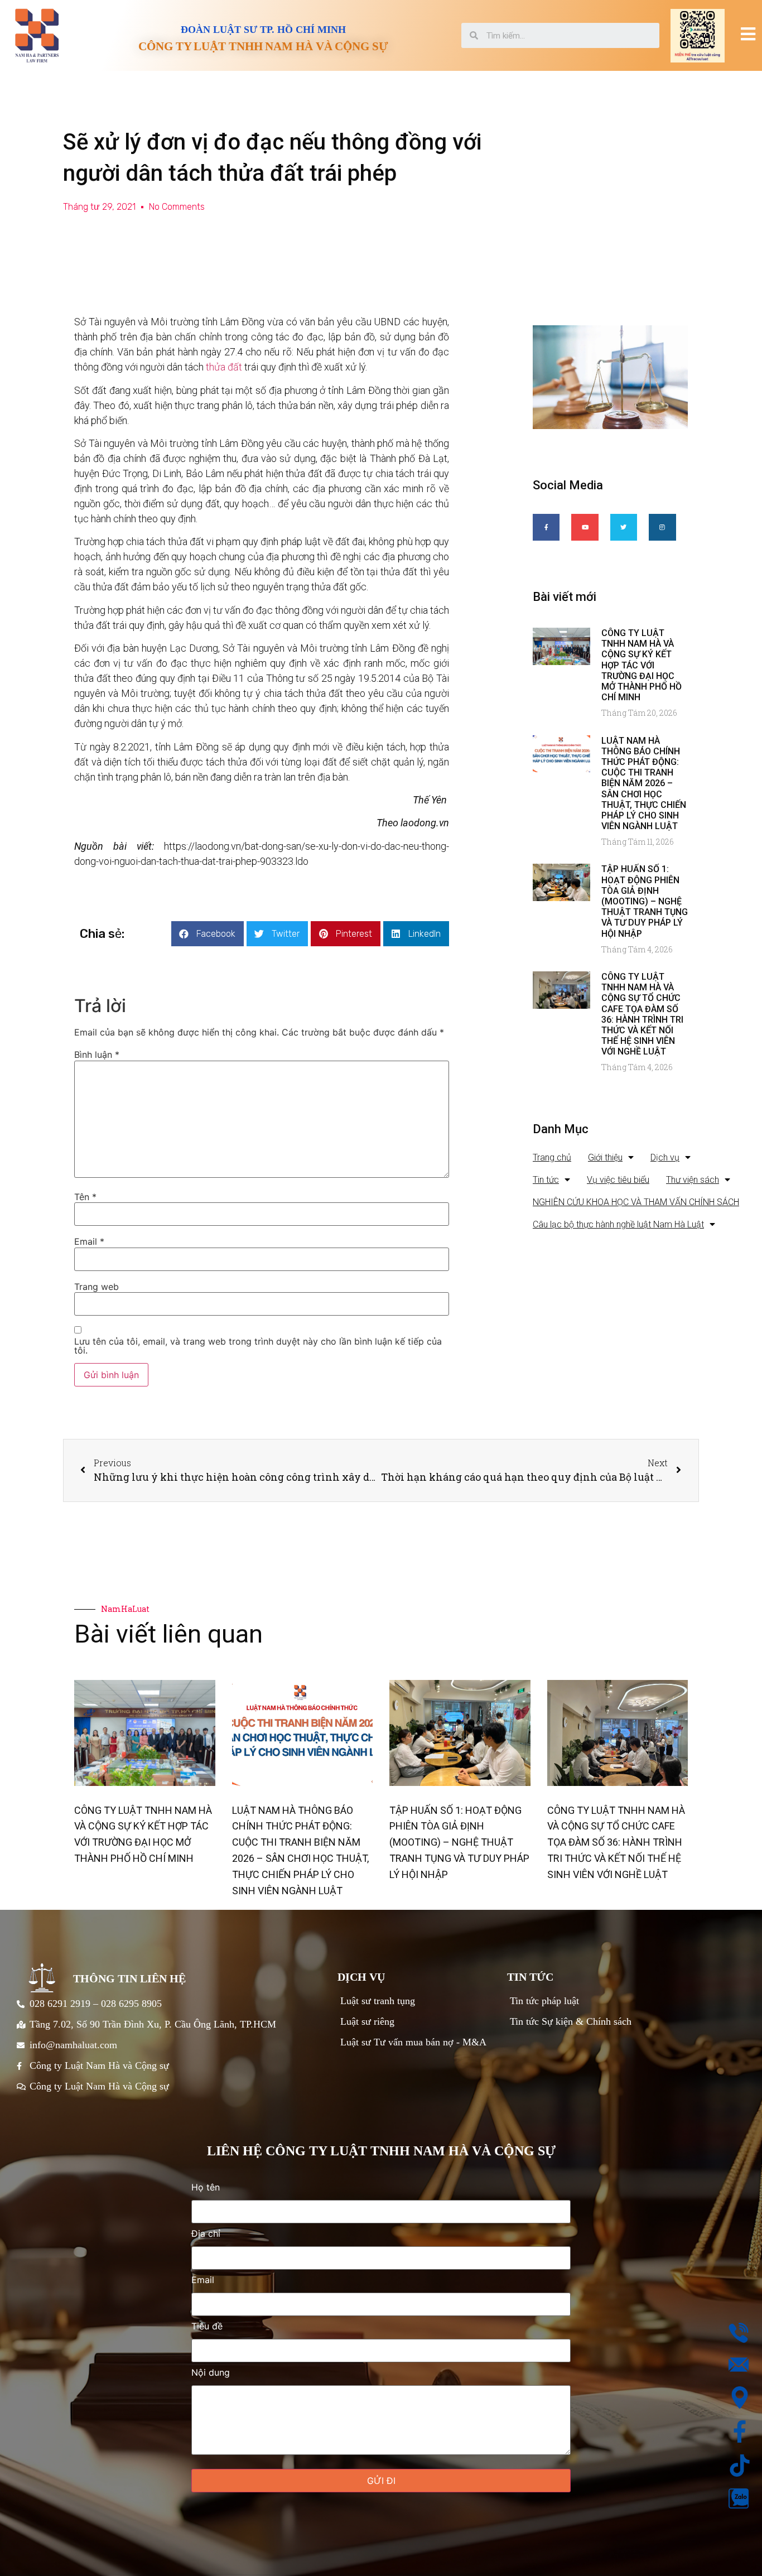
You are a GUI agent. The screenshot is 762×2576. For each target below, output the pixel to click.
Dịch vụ (665, 1157)
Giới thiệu (605, 1157)
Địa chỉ (206, 2234)
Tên (85, 1197)
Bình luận (97, 1055)
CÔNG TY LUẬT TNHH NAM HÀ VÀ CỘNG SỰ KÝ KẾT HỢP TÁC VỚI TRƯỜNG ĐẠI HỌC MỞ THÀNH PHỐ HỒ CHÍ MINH (642, 665)
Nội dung (211, 2373)
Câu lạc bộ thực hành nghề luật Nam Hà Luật (618, 1224)
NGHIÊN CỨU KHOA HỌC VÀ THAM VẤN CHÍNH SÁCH (636, 1202)
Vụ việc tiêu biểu (618, 1180)
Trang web (97, 1287)
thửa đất (225, 367)
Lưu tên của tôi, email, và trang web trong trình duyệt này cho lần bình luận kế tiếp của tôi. (258, 1346)
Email (89, 1241)
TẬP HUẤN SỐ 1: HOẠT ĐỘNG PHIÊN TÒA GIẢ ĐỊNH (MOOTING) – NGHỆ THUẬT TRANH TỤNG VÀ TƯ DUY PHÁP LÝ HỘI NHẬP (645, 901)
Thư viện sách (693, 1180)
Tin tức (546, 1180)
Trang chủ (552, 1157)
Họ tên (206, 2188)
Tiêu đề (207, 2327)
